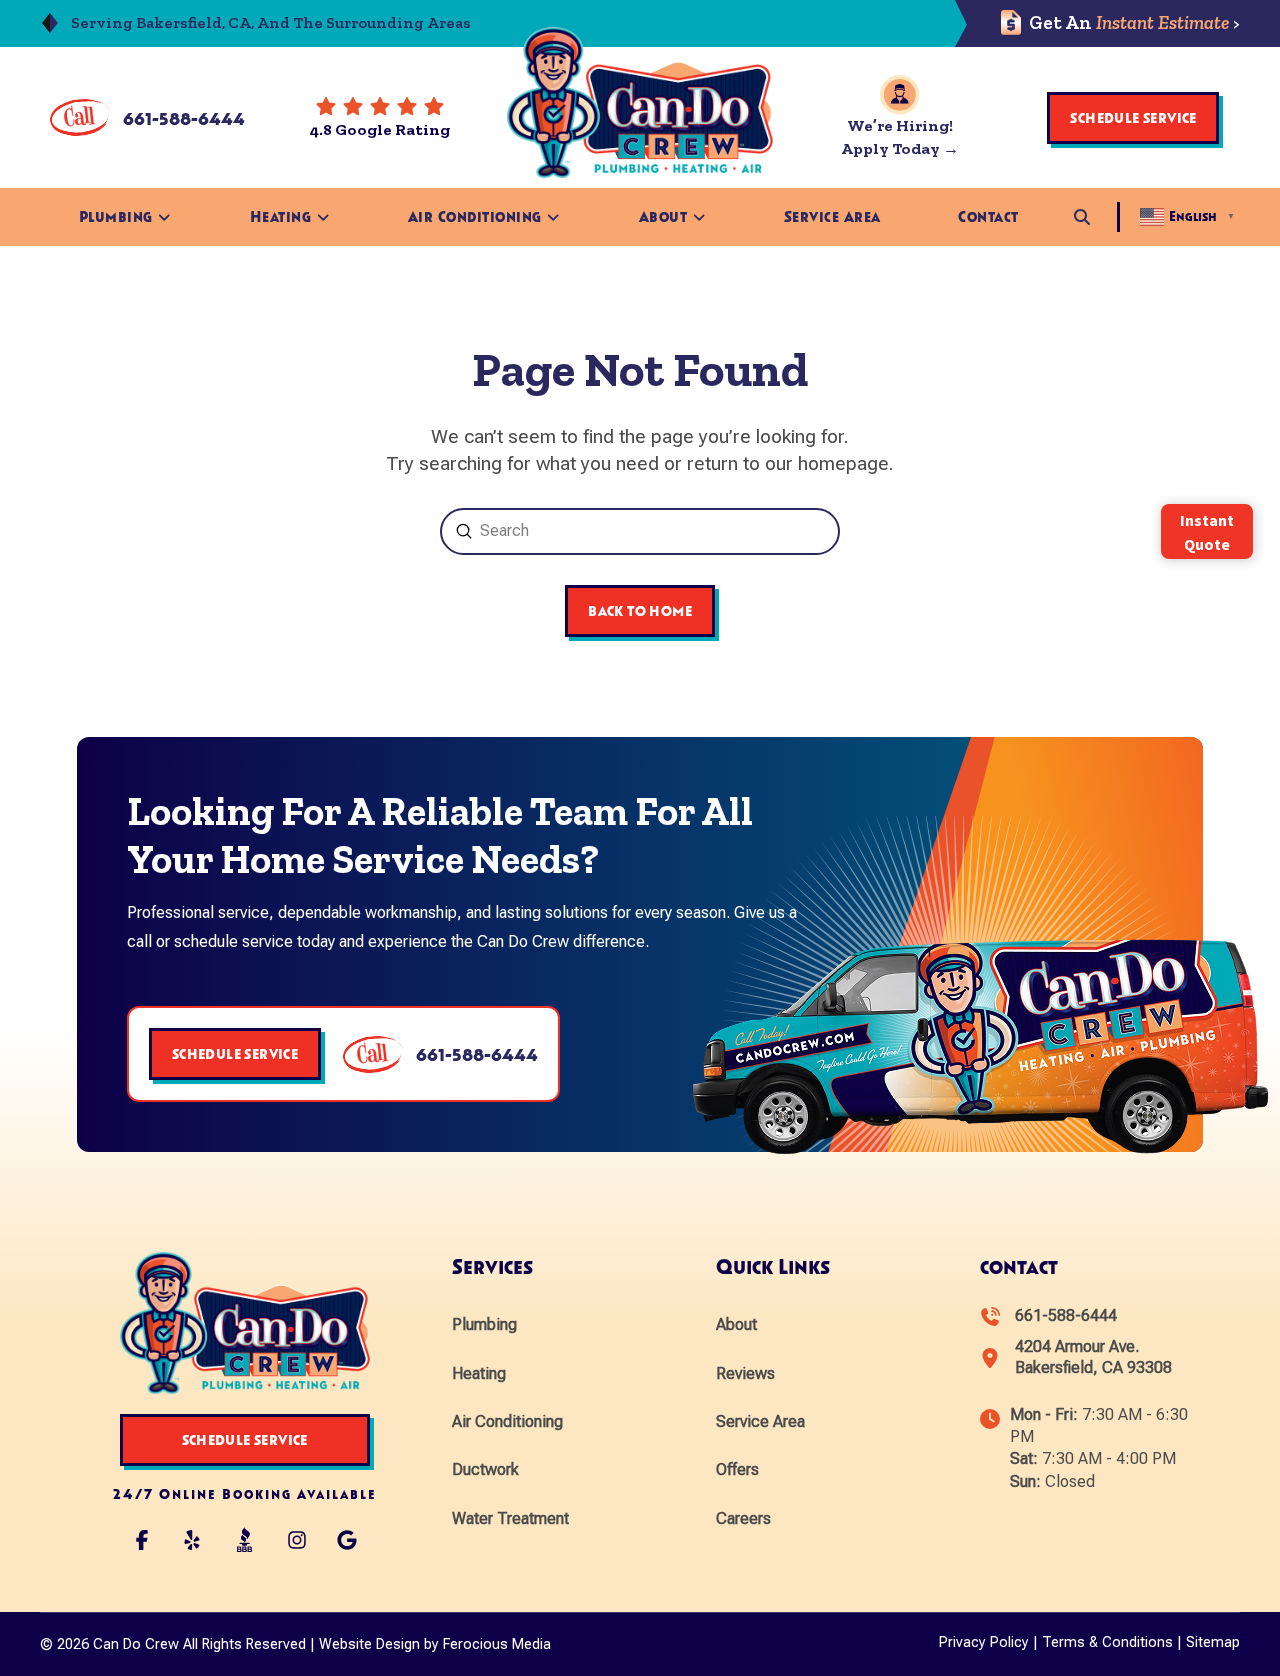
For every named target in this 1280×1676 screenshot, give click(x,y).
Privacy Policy (984, 1642)
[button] (1082, 217)
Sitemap (1213, 1642)
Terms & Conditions (1107, 1642)
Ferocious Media (497, 1644)
